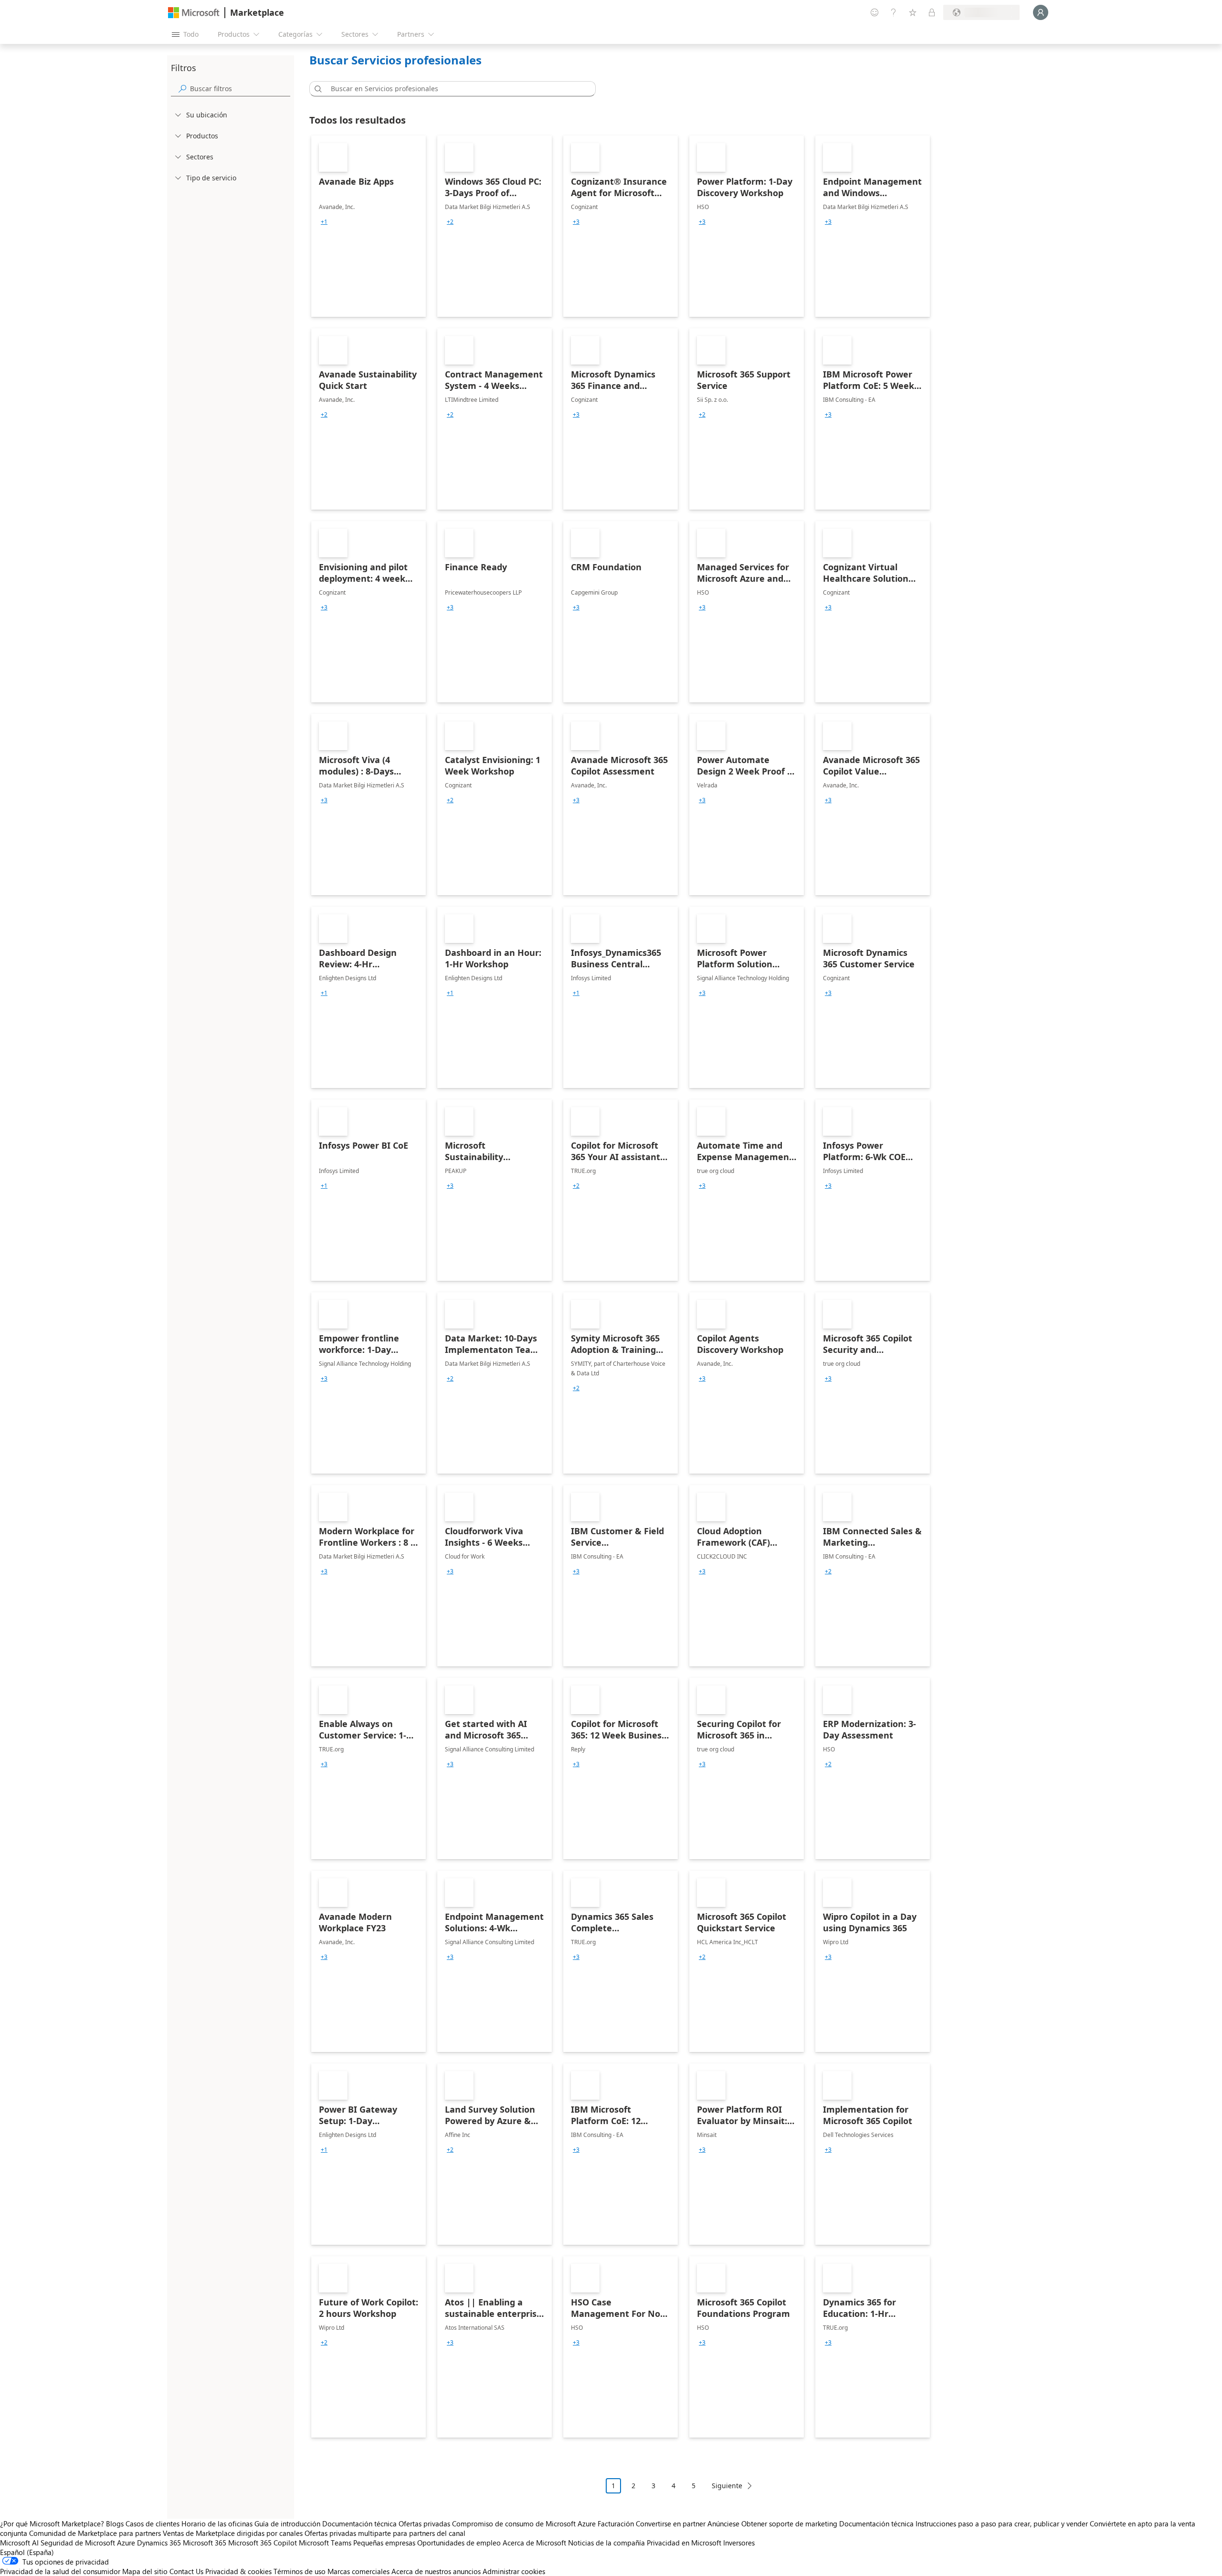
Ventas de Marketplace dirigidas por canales (233, 2533)
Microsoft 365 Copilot (263, 2543)
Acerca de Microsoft (534, 2543)
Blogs (115, 2524)
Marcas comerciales (358, 2571)
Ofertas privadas (424, 2524)
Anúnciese (723, 2524)
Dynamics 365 (159, 2543)
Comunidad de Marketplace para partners (95, 2533)
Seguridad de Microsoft (78, 2543)
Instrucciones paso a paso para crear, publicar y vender (1002, 2524)
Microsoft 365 (205, 2543)
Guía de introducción (287, 2524)
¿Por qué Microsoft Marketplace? (52, 2524)
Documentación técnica (359, 2524)
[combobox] (455, 89)
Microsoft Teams (325, 2543)
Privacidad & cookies (238, 2571)
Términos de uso (300, 2571)
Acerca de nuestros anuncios (436, 2571)
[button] (316, 89)
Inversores (739, 2543)
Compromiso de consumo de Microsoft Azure (525, 2524)
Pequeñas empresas (384, 2543)
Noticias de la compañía (606, 2543)
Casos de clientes (153, 2524)
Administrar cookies (514, 2571)
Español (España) (27, 2552)
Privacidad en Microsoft (684, 2543)
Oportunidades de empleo (459, 2543)
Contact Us (186, 2571)
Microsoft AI (19, 2543)
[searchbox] (240, 89)
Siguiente (727, 2486)
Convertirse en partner (671, 2524)
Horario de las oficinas (217, 2524)
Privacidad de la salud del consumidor (60, 2571)
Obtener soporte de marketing (789, 2524)
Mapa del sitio (145, 2571)
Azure (126, 2543)
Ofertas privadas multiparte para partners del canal (385, 2533)
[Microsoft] (194, 13)
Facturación (616, 2524)
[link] (369, 226)
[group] (324, 222)
